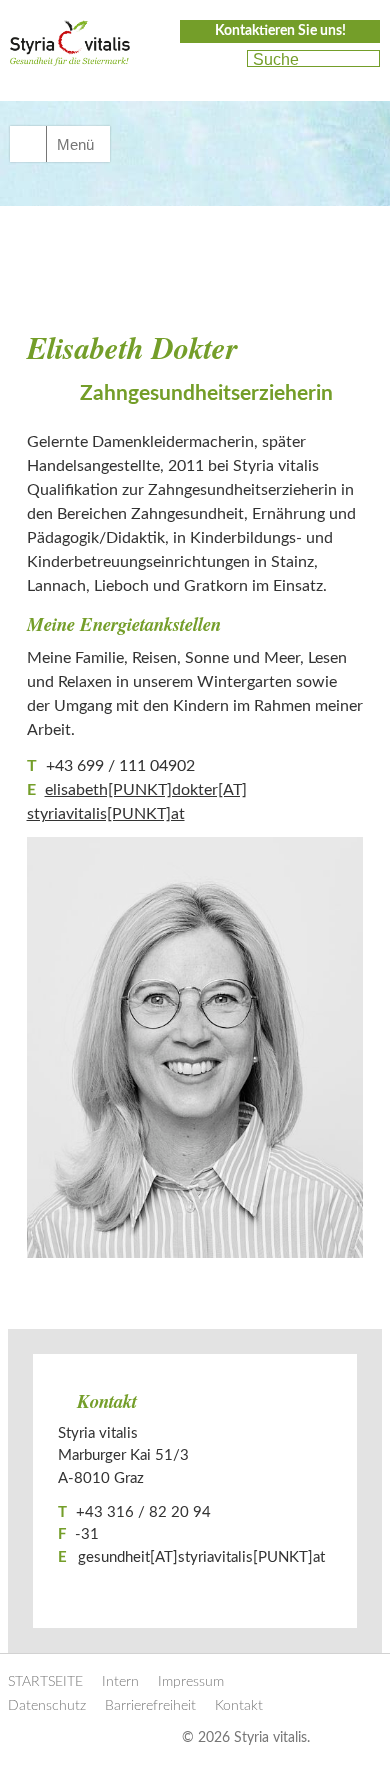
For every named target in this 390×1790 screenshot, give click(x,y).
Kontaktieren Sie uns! (280, 31)
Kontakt (239, 1706)
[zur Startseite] (70, 48)
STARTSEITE (45, 1682)
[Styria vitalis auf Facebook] (188, 60)
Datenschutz (47, 1706)
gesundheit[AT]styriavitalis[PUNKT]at (201, 1557)
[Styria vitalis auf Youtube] (222, 60)
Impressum (191, 1682)
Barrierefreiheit (150, 1706)
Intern (120, 1682)
